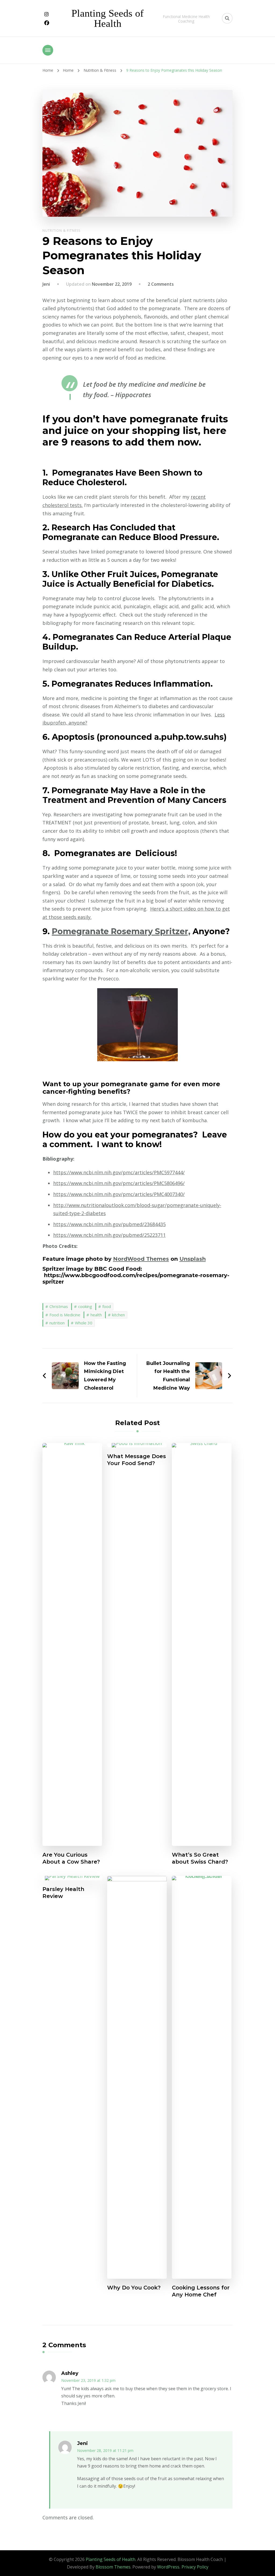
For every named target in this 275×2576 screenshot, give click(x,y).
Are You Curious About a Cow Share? (71, 1858)
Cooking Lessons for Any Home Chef (201, 2291)
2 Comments (161, 284)
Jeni (46, 284)
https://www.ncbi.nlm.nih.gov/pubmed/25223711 (109, 1235)
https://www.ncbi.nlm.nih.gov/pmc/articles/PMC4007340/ (119, 1194)
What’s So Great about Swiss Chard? (200, 1858)
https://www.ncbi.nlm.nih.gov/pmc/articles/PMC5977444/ (119, 1172)
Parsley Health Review (63, 1893)
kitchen (118, 1315)
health (96, 1315)
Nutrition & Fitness (61, 231)
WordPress (168, 2567)
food (107, 1306)
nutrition (57, 1323)
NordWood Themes (141, 1259)
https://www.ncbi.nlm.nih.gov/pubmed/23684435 (109, 1224)
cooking (85, 1306)
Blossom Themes (113, 2567)
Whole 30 (84, 1323)
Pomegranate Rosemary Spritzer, (121, 931)
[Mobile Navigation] (48, 50)
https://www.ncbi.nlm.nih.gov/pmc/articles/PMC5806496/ (119, 1183)
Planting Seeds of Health (108, 18)
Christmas (59, 1306)
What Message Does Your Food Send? (137, 1460)
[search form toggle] (227, 18)
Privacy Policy (195, 2567)
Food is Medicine (65, 1315)
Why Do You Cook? (134, 2288)
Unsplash (193, 1259)
